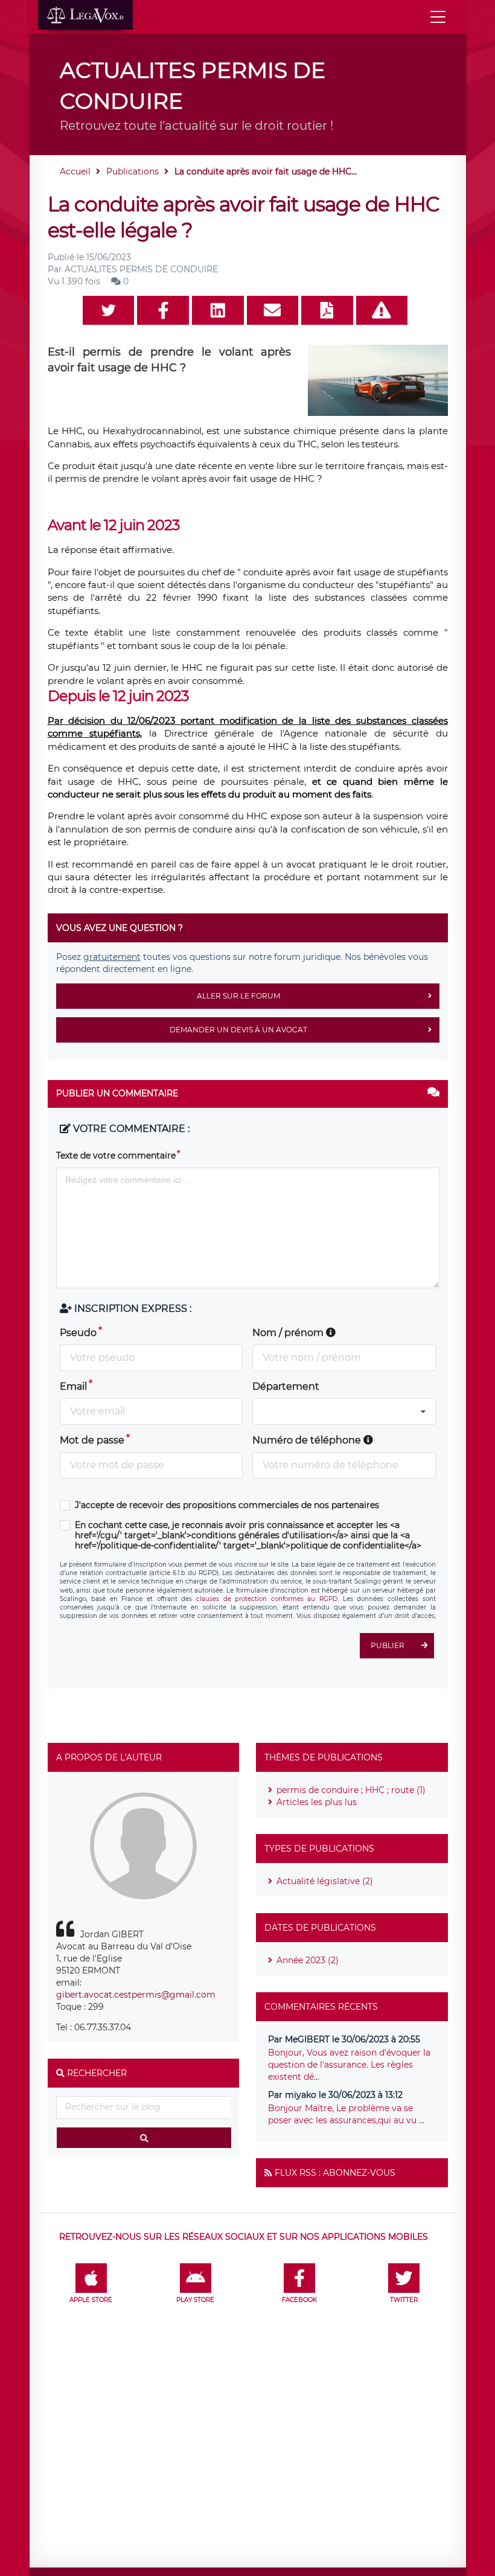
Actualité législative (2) (325, 1881)
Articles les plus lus (317, 1802)
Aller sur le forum (238, 996)
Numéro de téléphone (308, 1440)
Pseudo (78, 1333)
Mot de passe (92, 1440)
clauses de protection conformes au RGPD (267, 1599)
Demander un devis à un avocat (238, 1030)
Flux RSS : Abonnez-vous (335, 2173)
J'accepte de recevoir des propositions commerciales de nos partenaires (227, 1505)
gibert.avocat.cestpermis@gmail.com (136, 1995)
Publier (388, 1645)
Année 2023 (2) (308, 1960)
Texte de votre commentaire (116, 1155)
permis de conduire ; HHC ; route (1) (351, 1790)
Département (286, 1386)
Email (73, 1386)
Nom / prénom (289, 1333)
